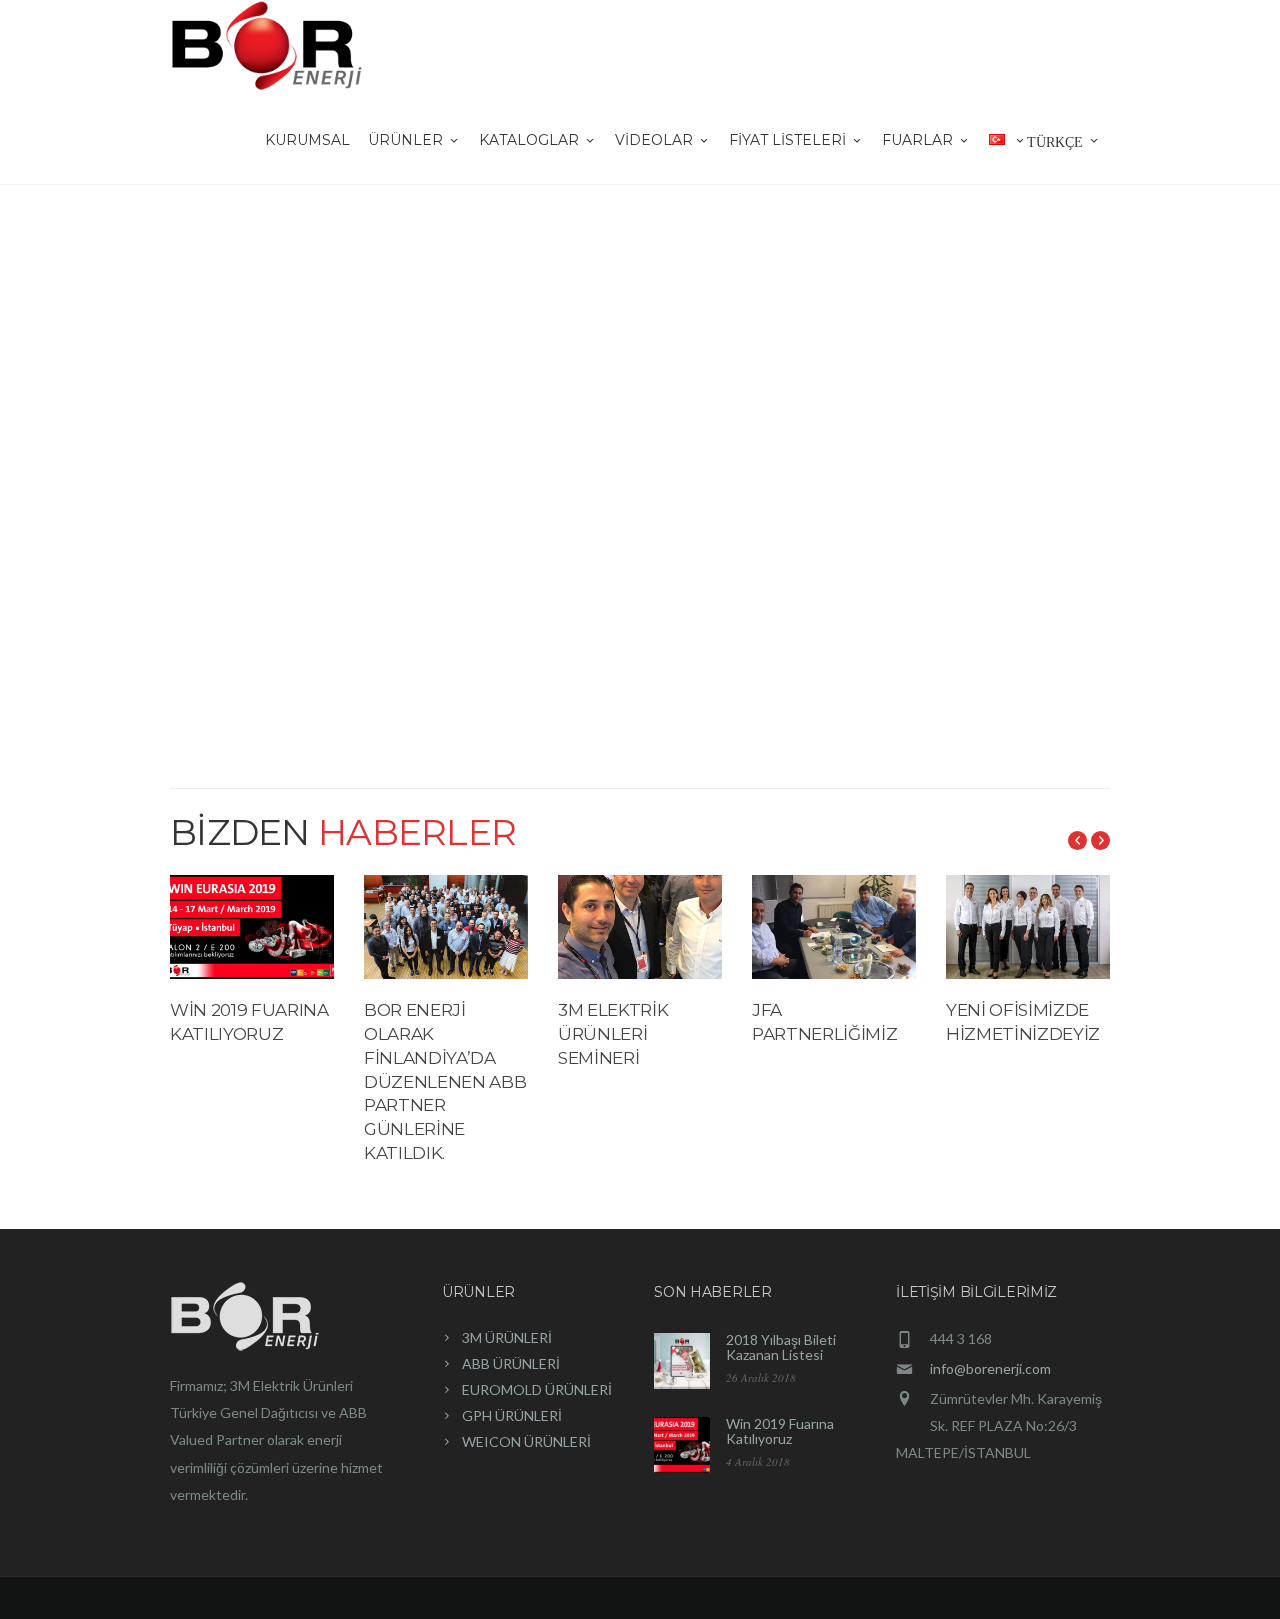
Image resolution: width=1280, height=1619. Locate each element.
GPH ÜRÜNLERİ (512, 1415)
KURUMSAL (307, 140)
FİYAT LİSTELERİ (787, 140)
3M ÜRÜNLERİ (507, 1337)
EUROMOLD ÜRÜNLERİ (537, 1389)
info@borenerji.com (990, 1368)
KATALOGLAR (529, 140)
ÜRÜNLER (405, 140)
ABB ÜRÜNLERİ (511, 1363)
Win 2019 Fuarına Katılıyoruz (780, 1431)
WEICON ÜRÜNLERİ (526, 1441)
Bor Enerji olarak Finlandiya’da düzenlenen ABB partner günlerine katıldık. (445, 1081)
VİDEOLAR (654, 140)
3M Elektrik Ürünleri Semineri (613, 1034)
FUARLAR (917, 140)
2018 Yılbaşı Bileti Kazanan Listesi (781, 1347)
